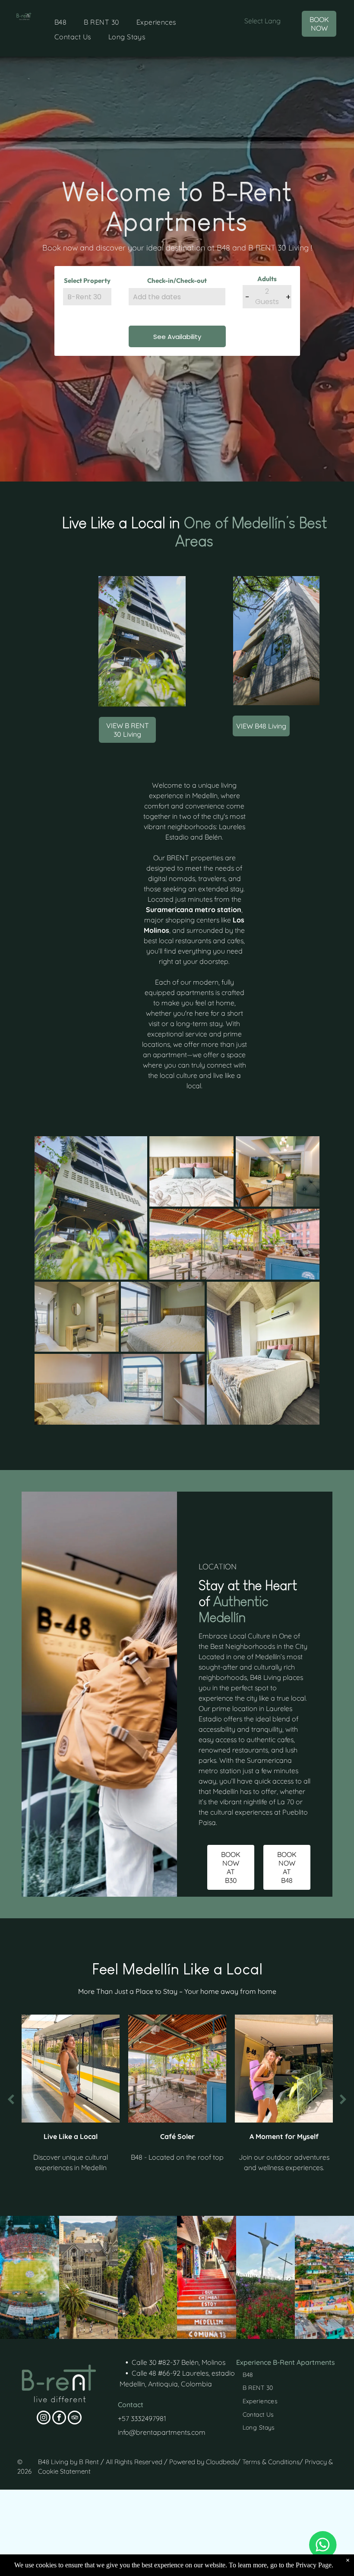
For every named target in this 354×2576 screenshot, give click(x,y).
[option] (71, 2095)
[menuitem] (60, 22)
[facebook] (59, 2419)
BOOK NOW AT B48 (287, 1867)
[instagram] (44, 2419)
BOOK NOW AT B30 (231, 1867)
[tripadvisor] (75, 2419)
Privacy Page (314, 2565)
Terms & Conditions (271, 2462)
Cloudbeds (221, 2462)
